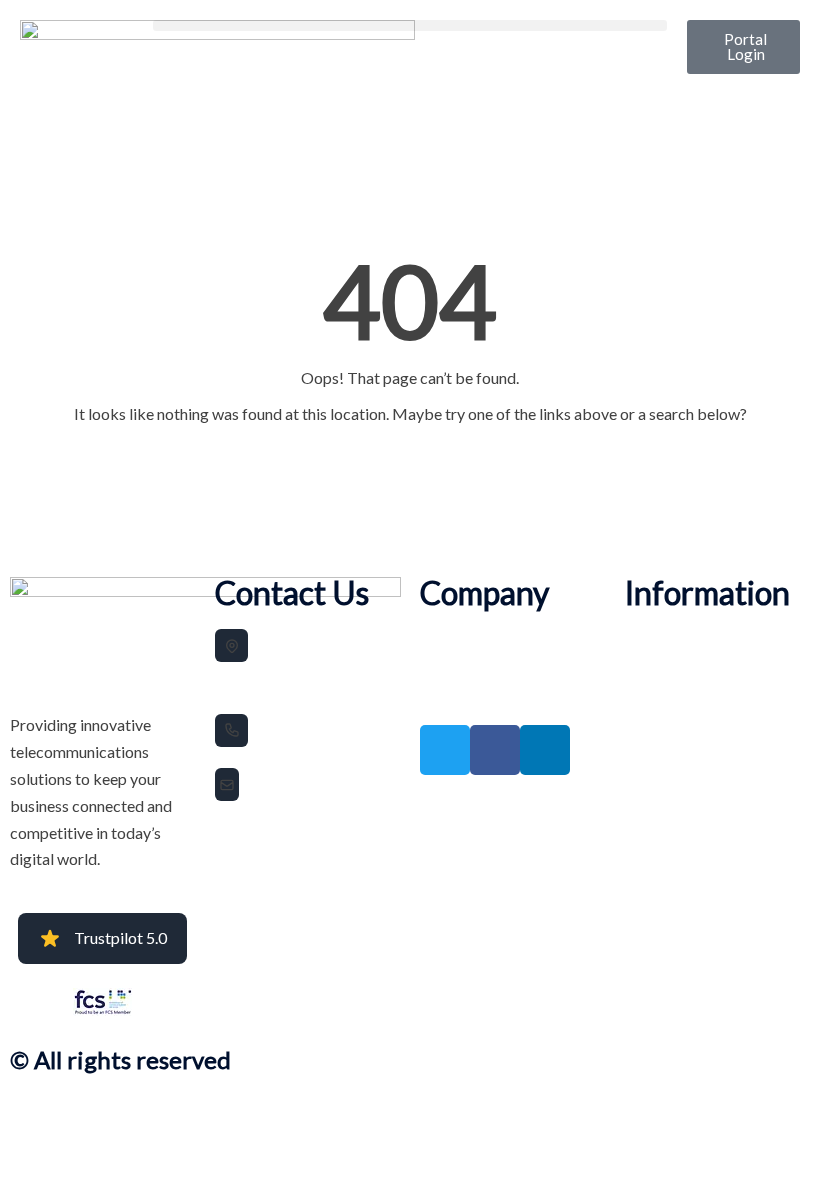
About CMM (452, 638)
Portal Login (451, 694)
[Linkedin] (545, 750)
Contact (646, 694)
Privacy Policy (661, 638)
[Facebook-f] (495, 750)
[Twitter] (445, 750)
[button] (409, 25)
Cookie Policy (661, 666)
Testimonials (454, 666)
